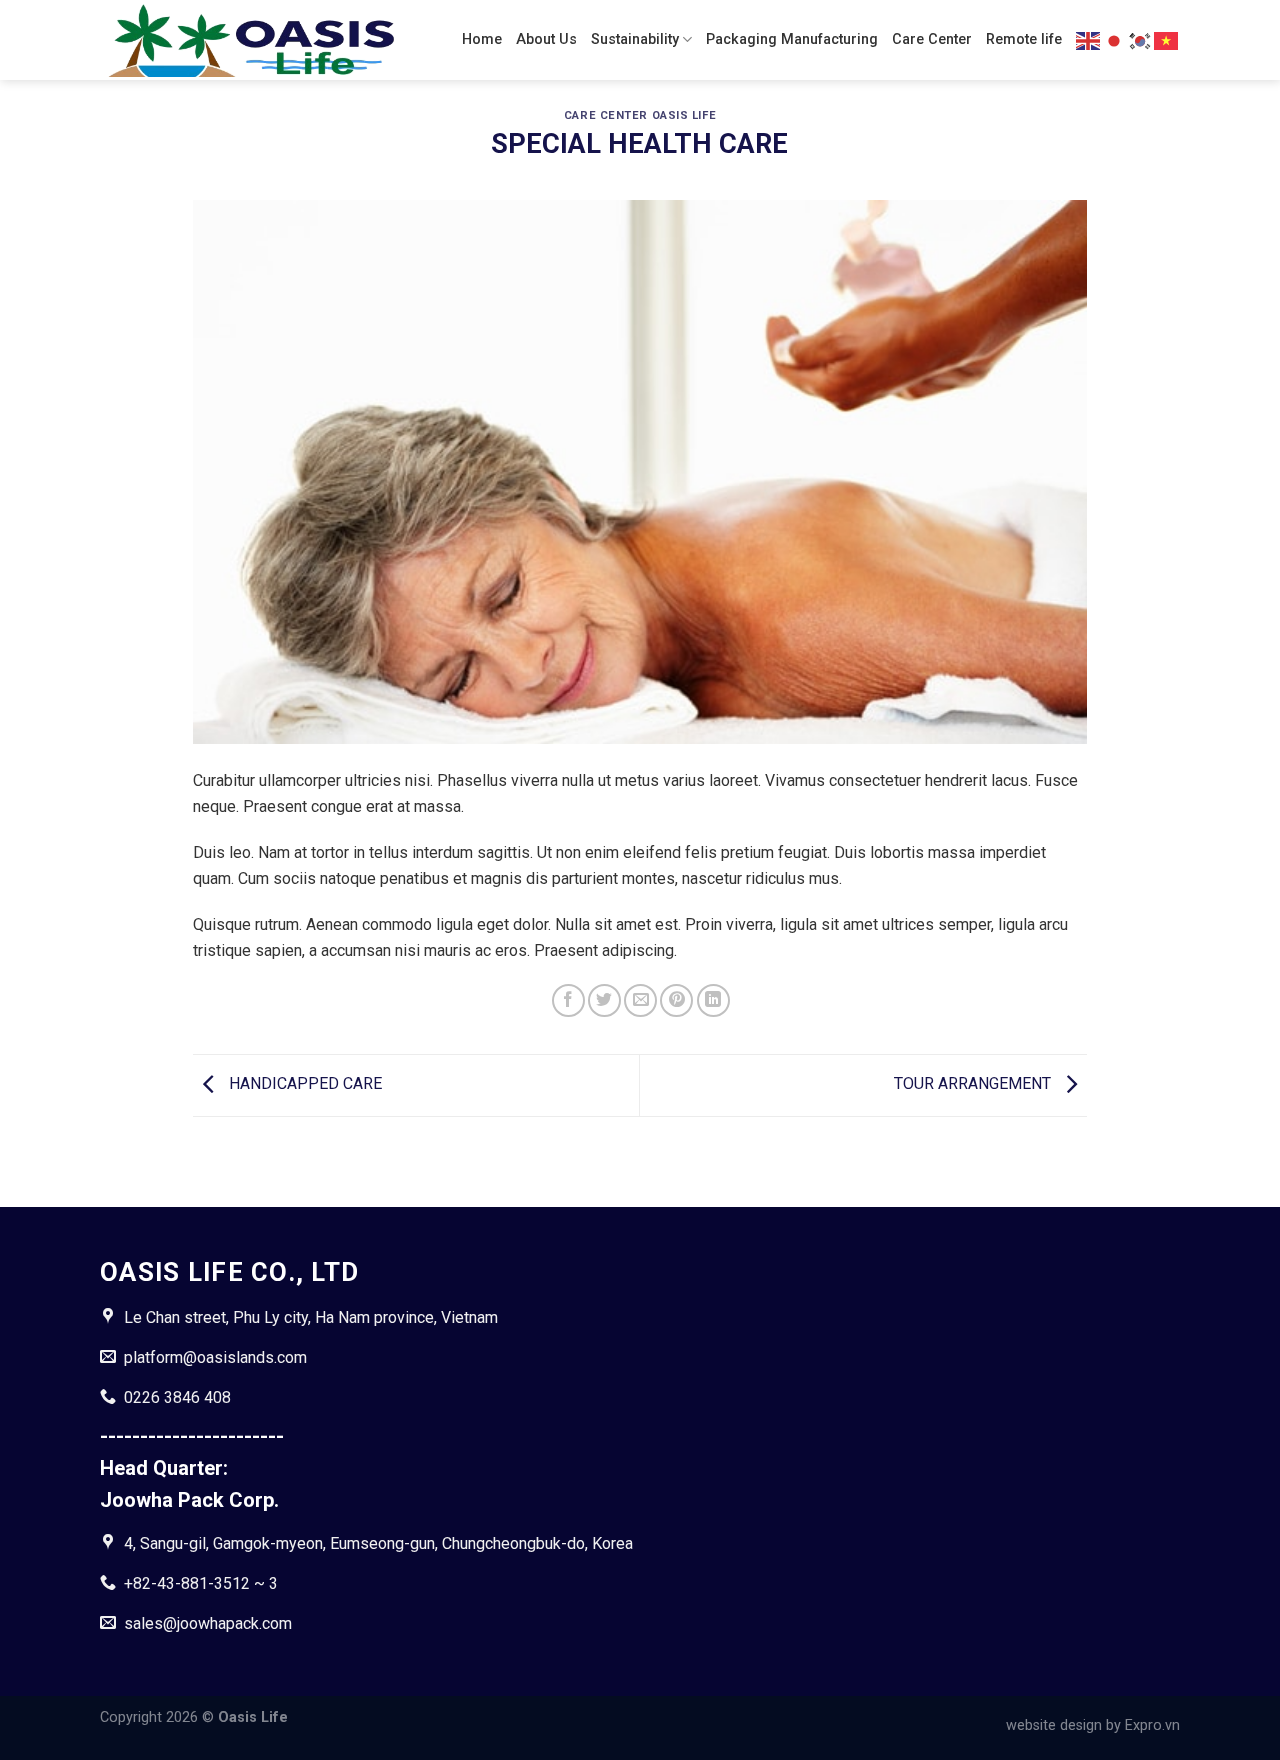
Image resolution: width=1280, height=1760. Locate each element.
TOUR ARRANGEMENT (974, 1084)
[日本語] (1115, 39)
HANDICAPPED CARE (303, 1084)
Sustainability (635, 39)
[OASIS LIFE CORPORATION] (250, 40)
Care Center (932, 39)
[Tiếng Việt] (1167, 39)
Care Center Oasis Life (640, 115)
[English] (1089, 39)
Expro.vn (1152, 1725)
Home (482, 39)
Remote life (1024, 39)
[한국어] (1141, 39)
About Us (546, 39)
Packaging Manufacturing (792, 39)
